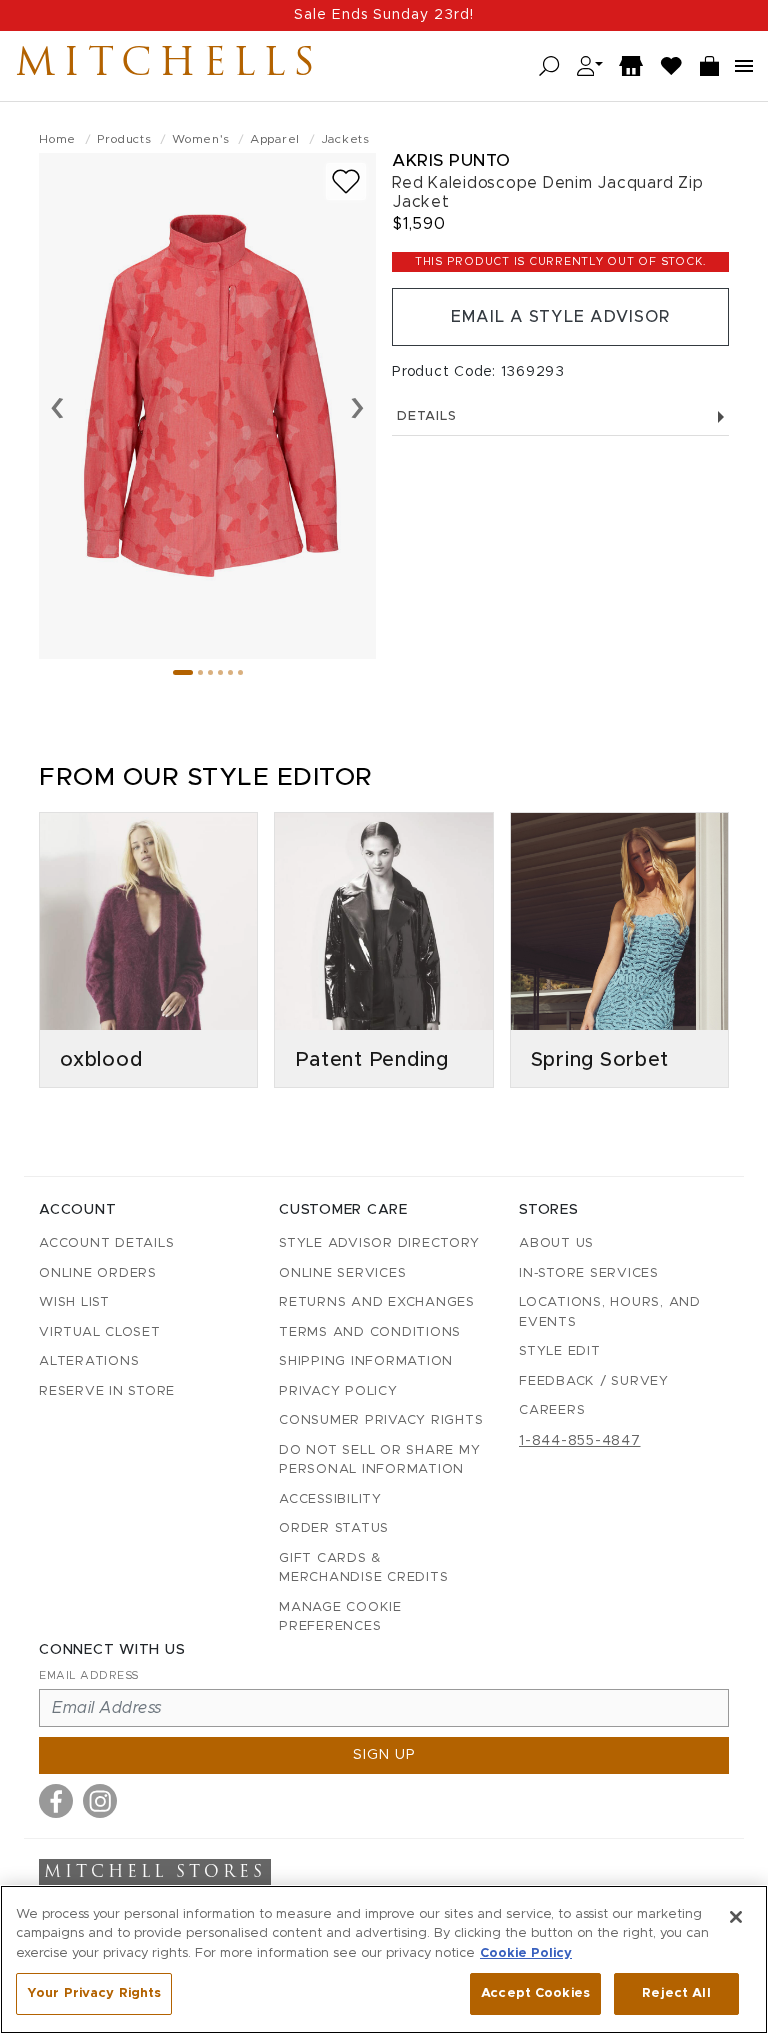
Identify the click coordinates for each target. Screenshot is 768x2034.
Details (426, 416)
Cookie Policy (526, 1953)
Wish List (74, 1302)
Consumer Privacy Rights (381, 1420)
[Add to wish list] (346, 181)
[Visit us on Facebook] (56, 1801)
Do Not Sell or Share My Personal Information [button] (379, 1460)
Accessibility (330, 1499)
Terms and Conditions (370, 1332)
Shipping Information (366, 1361)
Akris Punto (451, 160)
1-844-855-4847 (580, 1441)
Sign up (384, 1755)
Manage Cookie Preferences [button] (340, 1617)
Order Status (334, 1528)
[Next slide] (357, 406)
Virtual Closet (100, 1332)
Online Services (342, 1273)
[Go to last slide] (57, 406)
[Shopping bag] (710, 66)
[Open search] (549, 66)
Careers (552, 1410)
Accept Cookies (535, 1993)
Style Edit (560, 1351)
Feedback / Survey (594, 1381)
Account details (106, 1243)
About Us (556, 1243)
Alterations (89, 1361)
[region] (384, 1959)
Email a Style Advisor (560, 317)
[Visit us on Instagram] (100, 1801)
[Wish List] (672, 66)
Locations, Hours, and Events (610, 1312)
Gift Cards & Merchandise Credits (363, 1568)
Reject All (676, 1993)
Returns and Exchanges (377, 1302)
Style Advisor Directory (379, 1243)
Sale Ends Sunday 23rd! (384, 15)
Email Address (89, 1675)
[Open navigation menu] (744, 66)
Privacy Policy (338, 1391)
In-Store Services (589, 1273)
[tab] (183, 672)
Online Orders (98, 1273)
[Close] (736, 1917)
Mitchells (169, 66)
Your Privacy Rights (94, 1993)
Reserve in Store (107, 1391)
